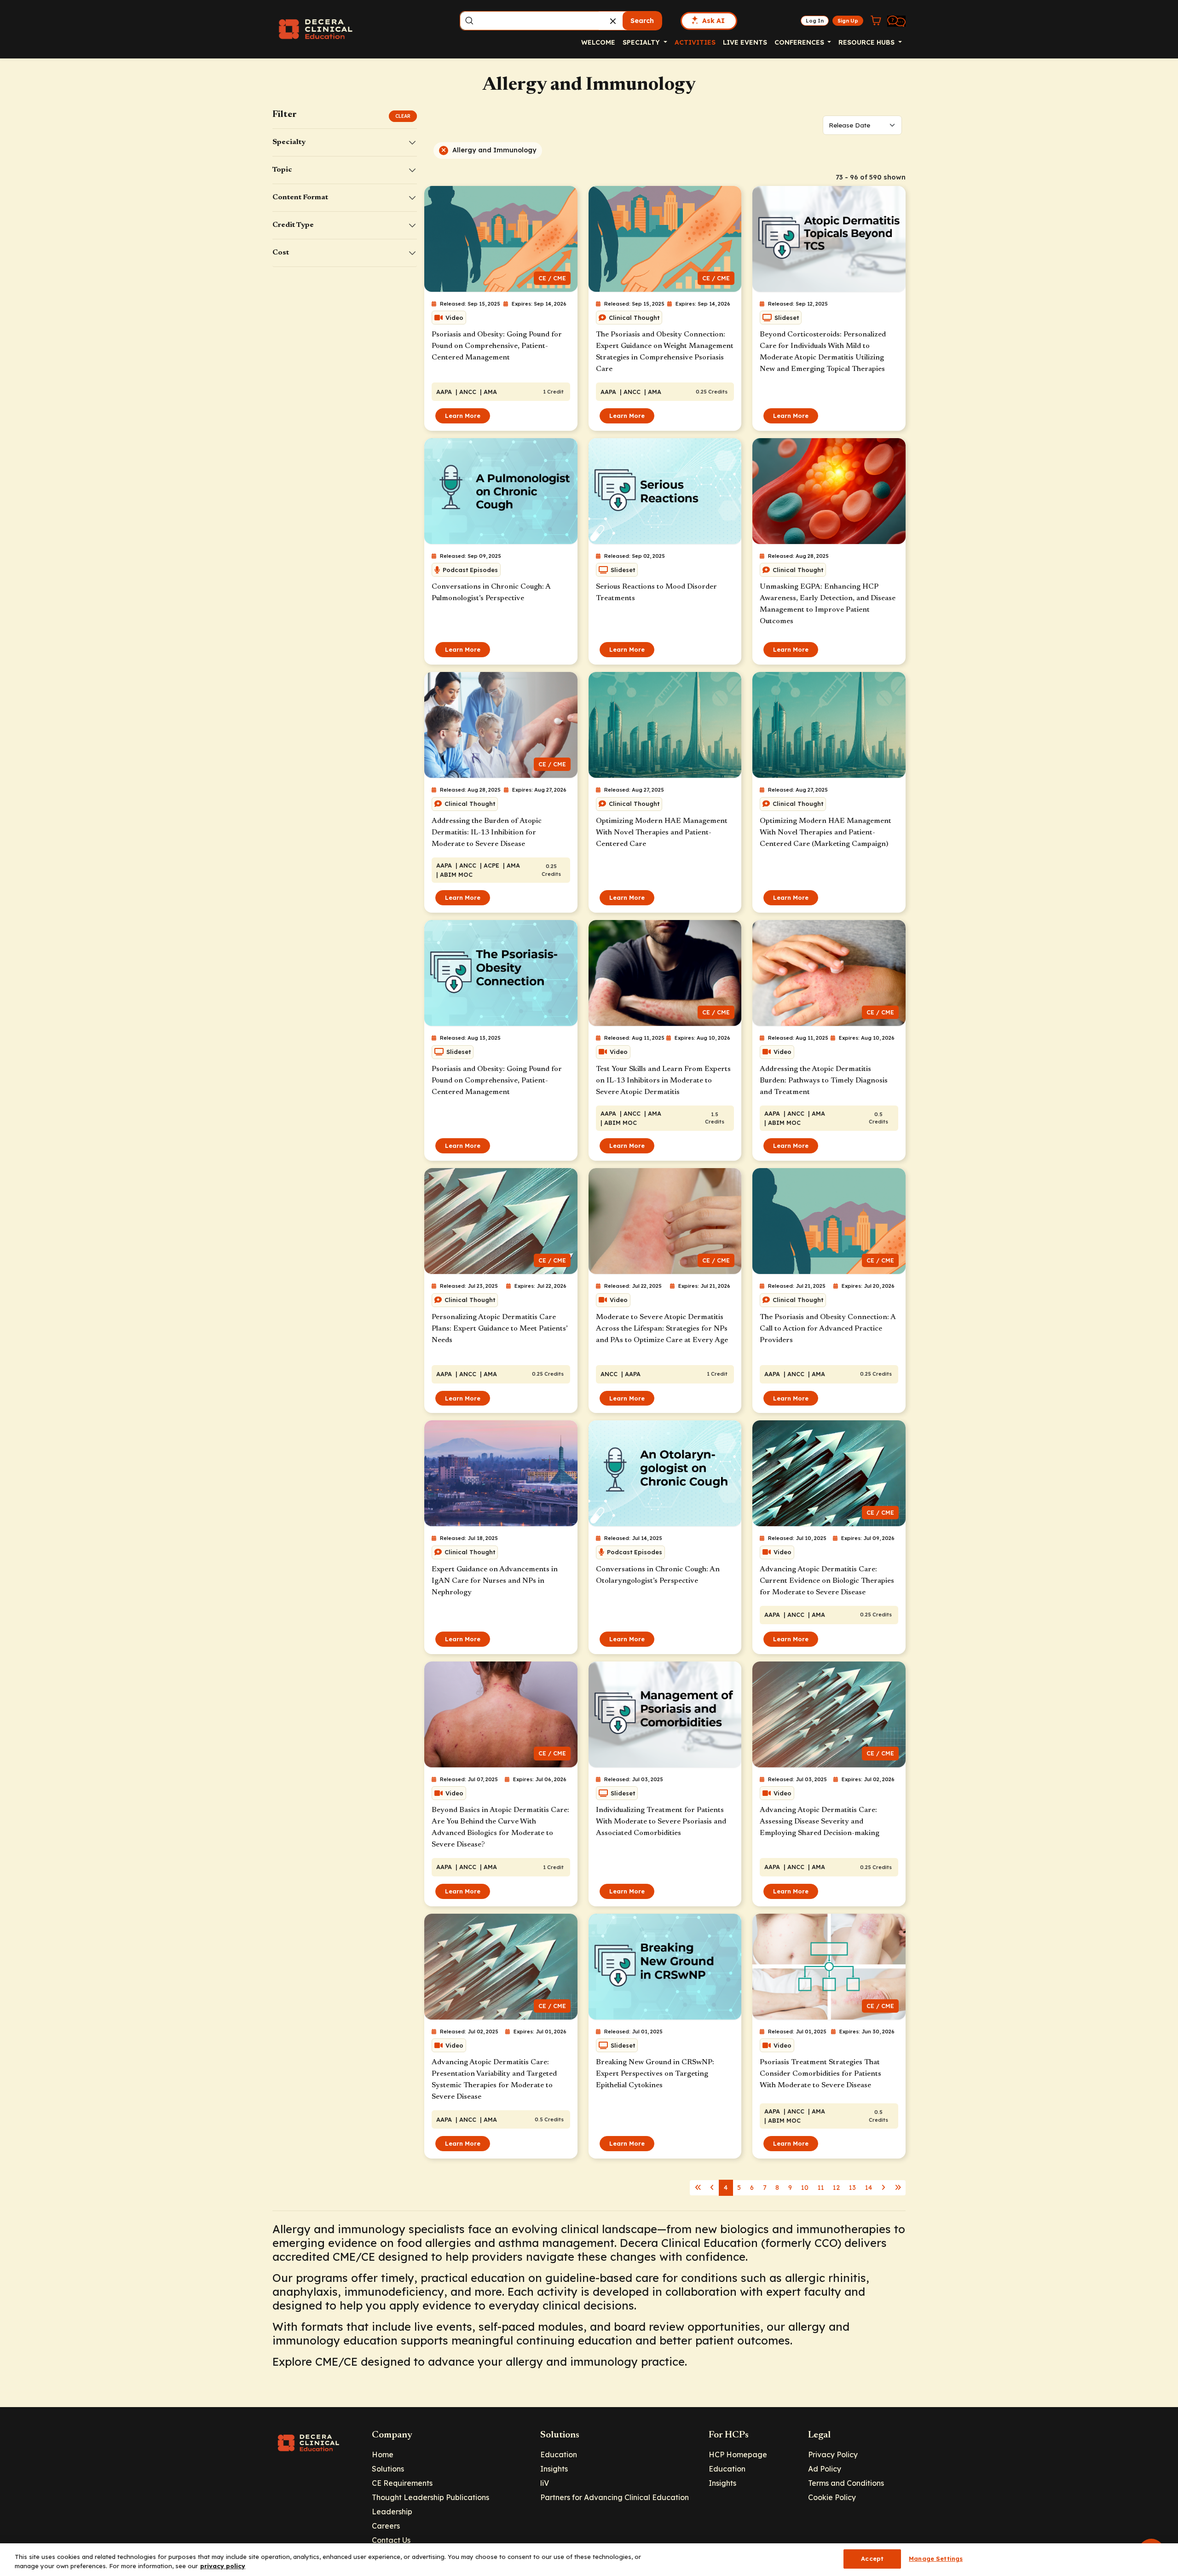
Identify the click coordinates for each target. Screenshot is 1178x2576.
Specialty (289, 142)
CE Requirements (402, 2483)
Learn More (463, 416)
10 (805, 2188)
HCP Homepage (738, 2454)
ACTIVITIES (695, 42)
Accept (872, 2559)
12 (836, 2188)
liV (545, 2483)
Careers (386, 2526)
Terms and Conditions (846, 2483)
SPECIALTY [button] (642, 42)
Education (559, 2454)
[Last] (698, 2188)
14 (869, 2188)
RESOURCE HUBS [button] (867, 42)
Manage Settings (936, 2559)
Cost (281, 253)
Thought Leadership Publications (430, 2497)
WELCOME (598, 42)
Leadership (392, 2512)
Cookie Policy (832, 2497)
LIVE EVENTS (745, 42)
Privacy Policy (833, 2454)
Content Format (300, 197)
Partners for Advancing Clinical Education (615, 2497)
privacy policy (223, 2566)
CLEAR (403, 116)
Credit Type (293, 225)
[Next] (712, 2188)
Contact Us (391, 2540)
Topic (282, 170)
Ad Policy (825, 2469)
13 (852, 2188)
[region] (589, 2560)
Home (383, 2454)
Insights (554, 2469)
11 (821, 2188)
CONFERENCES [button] (800, 42)
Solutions (388, 2469)
